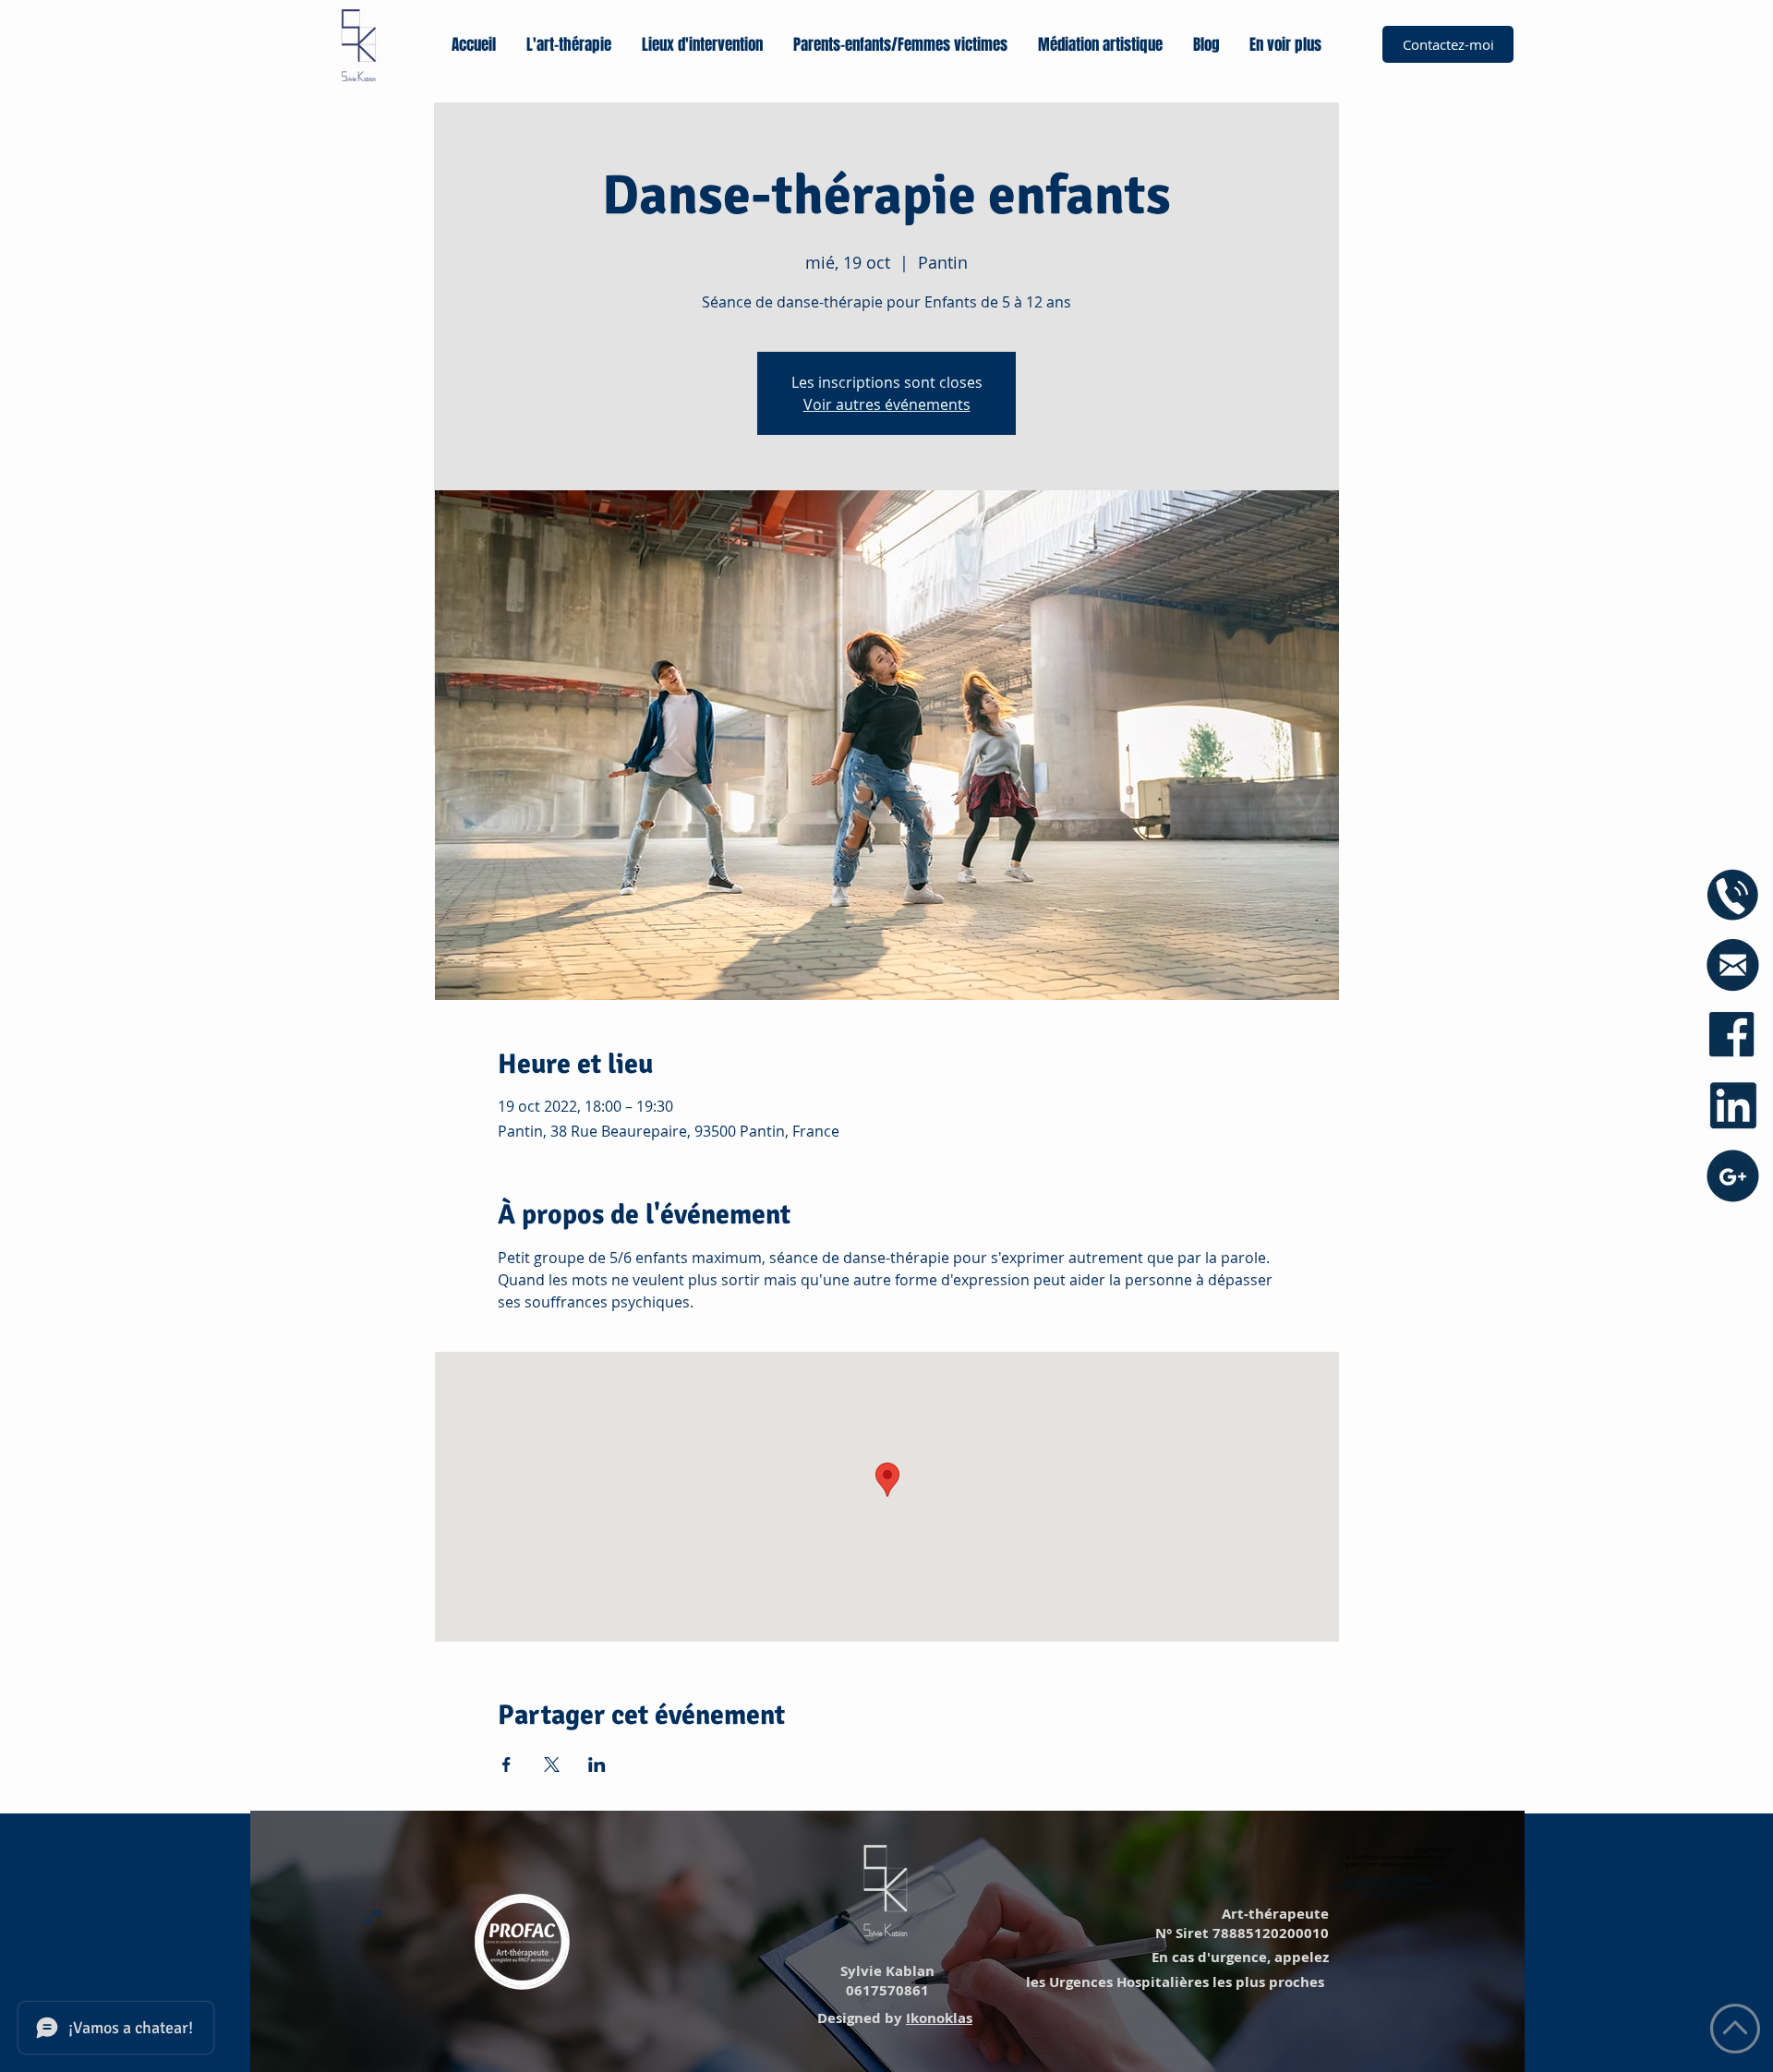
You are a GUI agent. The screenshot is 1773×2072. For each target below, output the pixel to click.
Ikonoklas (939, 2018)
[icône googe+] (1733, 1176)
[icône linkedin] (1733, 1106)
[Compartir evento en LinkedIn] (597, 1765)
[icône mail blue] (1733, 965)
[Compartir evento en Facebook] (507, 1765)
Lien (376, 1912)
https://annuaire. (1366, 1880)
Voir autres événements (887, 404)
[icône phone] (1733, 895)
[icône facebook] (1733, 1036)
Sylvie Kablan (886, 1971)
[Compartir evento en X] (552, 1765)
